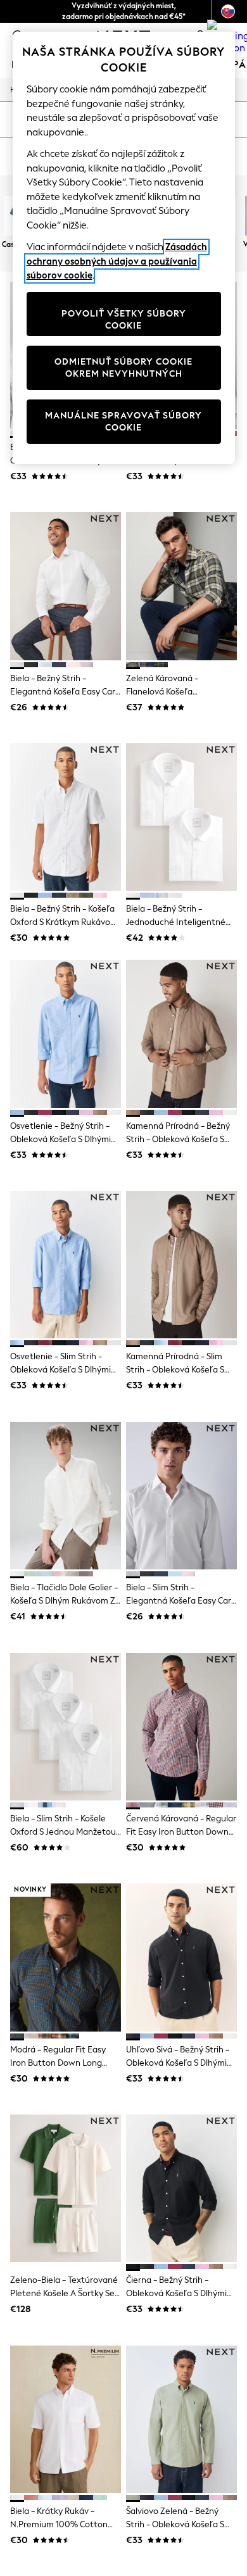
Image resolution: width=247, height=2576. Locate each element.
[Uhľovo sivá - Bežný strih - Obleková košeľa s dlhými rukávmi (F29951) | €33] (181, 1957)
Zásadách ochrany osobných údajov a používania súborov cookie (117, 261)
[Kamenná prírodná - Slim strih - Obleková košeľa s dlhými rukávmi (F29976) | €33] (181, 1265)
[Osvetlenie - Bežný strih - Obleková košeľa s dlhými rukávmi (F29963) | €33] (66, 1034)
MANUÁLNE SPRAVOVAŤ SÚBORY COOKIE (123, 422)
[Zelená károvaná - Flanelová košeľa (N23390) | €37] (181, 586)
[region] (124, 248)
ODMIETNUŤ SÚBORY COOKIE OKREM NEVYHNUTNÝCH (123, 368)
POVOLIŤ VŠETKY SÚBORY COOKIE (124, 320)
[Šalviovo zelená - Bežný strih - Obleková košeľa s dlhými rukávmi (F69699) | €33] (181, 2419)
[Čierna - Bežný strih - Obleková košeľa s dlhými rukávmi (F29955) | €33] (181, 2188)
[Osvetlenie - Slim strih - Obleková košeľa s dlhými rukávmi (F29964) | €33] (66, 1265)
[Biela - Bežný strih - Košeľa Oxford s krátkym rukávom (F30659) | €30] (66, 817)
